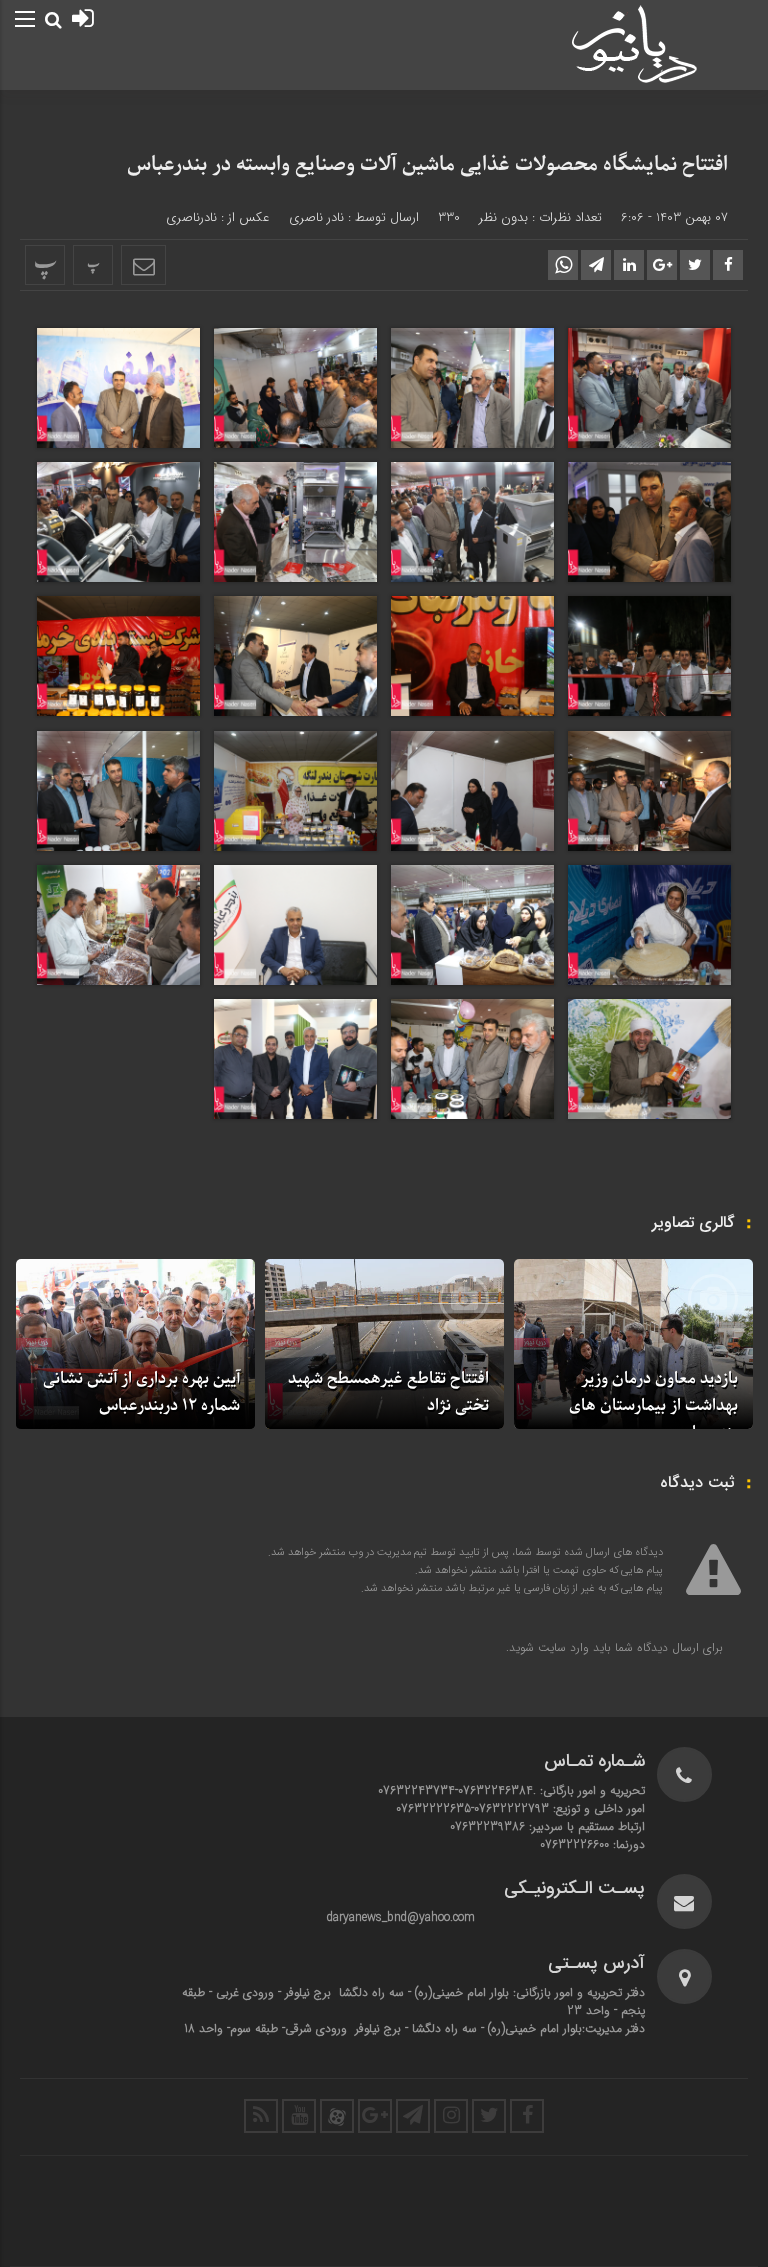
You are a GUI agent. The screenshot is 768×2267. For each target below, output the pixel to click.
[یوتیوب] (299, 2116)
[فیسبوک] (527, 2116)
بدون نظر (503, 217)
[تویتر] (489, 2116)
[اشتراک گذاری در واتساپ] (563, 265)
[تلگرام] (413, 2116)
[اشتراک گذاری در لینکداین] (629, 265)
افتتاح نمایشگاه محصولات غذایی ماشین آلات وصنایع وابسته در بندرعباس (427, 165)
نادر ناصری (316, 217)
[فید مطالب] (261, 2116)
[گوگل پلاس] (375, 2116)
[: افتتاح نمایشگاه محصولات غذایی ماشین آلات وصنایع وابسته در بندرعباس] (143, 265)
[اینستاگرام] (451, 2116)
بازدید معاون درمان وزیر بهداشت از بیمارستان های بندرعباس (653, 1406)
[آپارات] (337, 2116)
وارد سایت (561, 1647)
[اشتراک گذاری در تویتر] (695, 265)
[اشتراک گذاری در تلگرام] (596, 265)
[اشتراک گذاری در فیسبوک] (728, 265)
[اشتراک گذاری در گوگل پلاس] (662, 265)
